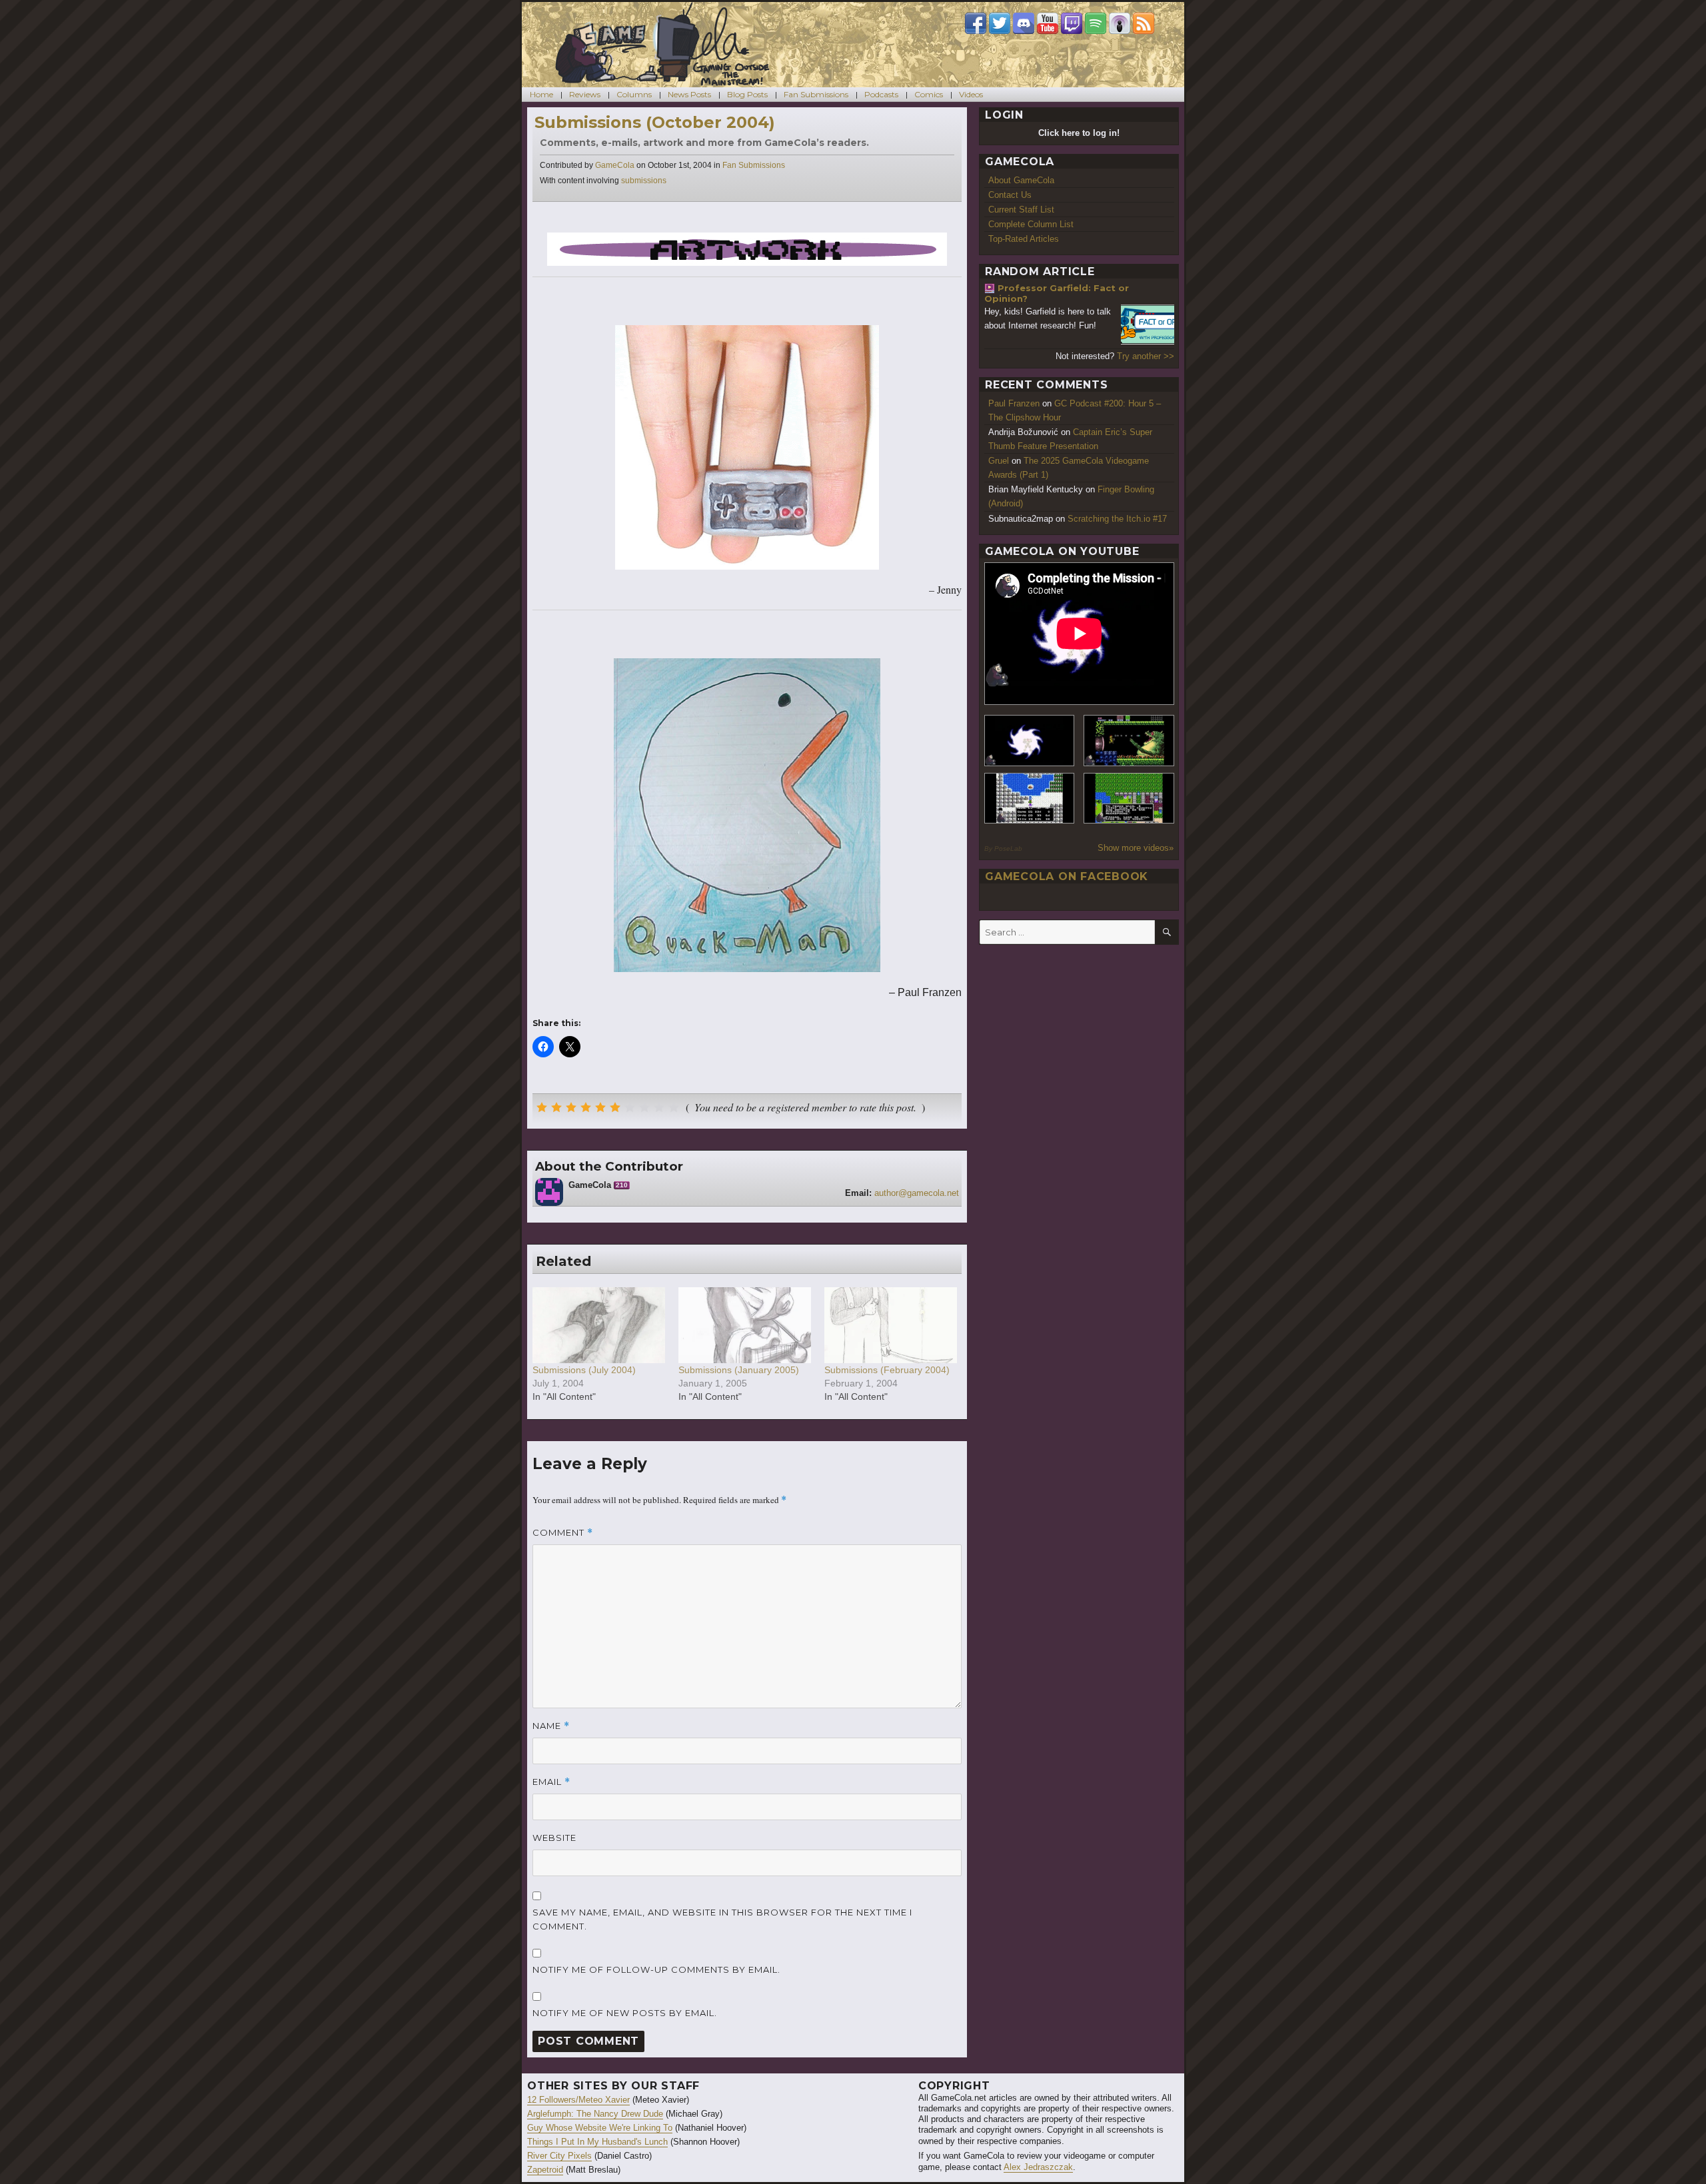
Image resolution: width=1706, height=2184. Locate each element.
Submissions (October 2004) (655, 122)
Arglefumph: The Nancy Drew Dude (595, 2114)
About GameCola (1021, 180)
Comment (563, 1533)
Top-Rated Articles (1024, 239)
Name (551, 1726)
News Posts (689, 94)
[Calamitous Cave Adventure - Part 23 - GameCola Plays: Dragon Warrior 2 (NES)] (1030, 799)
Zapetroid (545, 2170)
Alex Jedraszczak (1038, 2167)
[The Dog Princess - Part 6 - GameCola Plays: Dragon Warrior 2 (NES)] (1129, 799)
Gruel (999, 461)
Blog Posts (747, 94)
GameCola (615, 165)
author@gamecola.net (917, 1193)
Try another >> (1146, 356)
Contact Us (1010, 195)
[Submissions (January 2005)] (745, 1325)
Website (554, 1838)
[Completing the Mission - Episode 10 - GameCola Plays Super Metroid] (1030, 741)
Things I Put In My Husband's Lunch (597, 2142)
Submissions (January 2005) (739, 1370)
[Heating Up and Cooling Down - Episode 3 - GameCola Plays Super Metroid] (1129, 741)
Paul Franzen (1014, 403)
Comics (929, 94)
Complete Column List (1031, 224)
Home (541, 94)
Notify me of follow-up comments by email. (656, 1969)
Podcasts (881, 94)
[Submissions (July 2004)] (599, 1325)
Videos (971, 94)
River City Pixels (559, 2156)
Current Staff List (1021, 210)
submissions (644, 181)
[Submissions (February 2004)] (891, 1325)
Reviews (585, 94)
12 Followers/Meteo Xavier (578, 2100)
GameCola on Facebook (1067, 876)
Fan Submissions (816, 94)
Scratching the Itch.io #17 (1117, 519)
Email (551, 1782)
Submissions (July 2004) (584, 1370)
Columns (634, 94)
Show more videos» (1136, 848)
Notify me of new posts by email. (625, 2013)
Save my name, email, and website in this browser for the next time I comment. (722, 1919)
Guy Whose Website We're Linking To (600, 2128)
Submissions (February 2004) (887, 1370)
